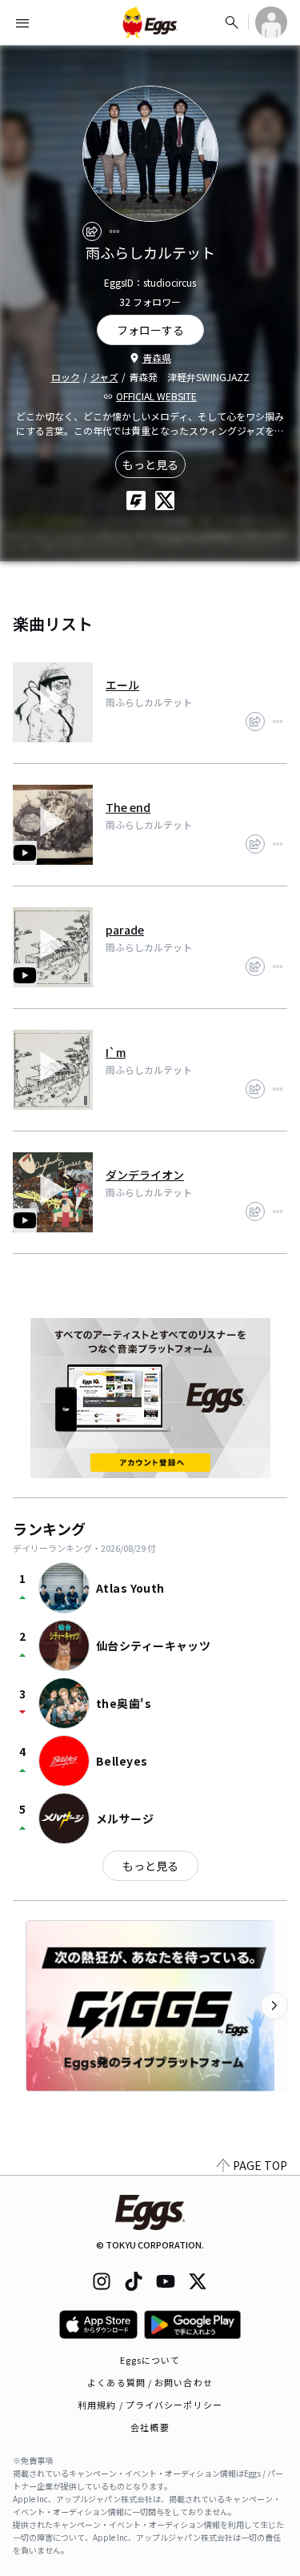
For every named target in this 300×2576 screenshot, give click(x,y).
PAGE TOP (260, 2165)
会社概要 (150, 2427)
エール (122, 685)
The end (128, 807)
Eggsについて (150, 2360)
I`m (116, 1052)
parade (125, 930)
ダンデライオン (145, 1175)
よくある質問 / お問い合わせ (150, 2382)
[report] (114, 231)
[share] (92, 231)
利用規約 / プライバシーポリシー (150, 2405)
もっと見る (150, 464)
